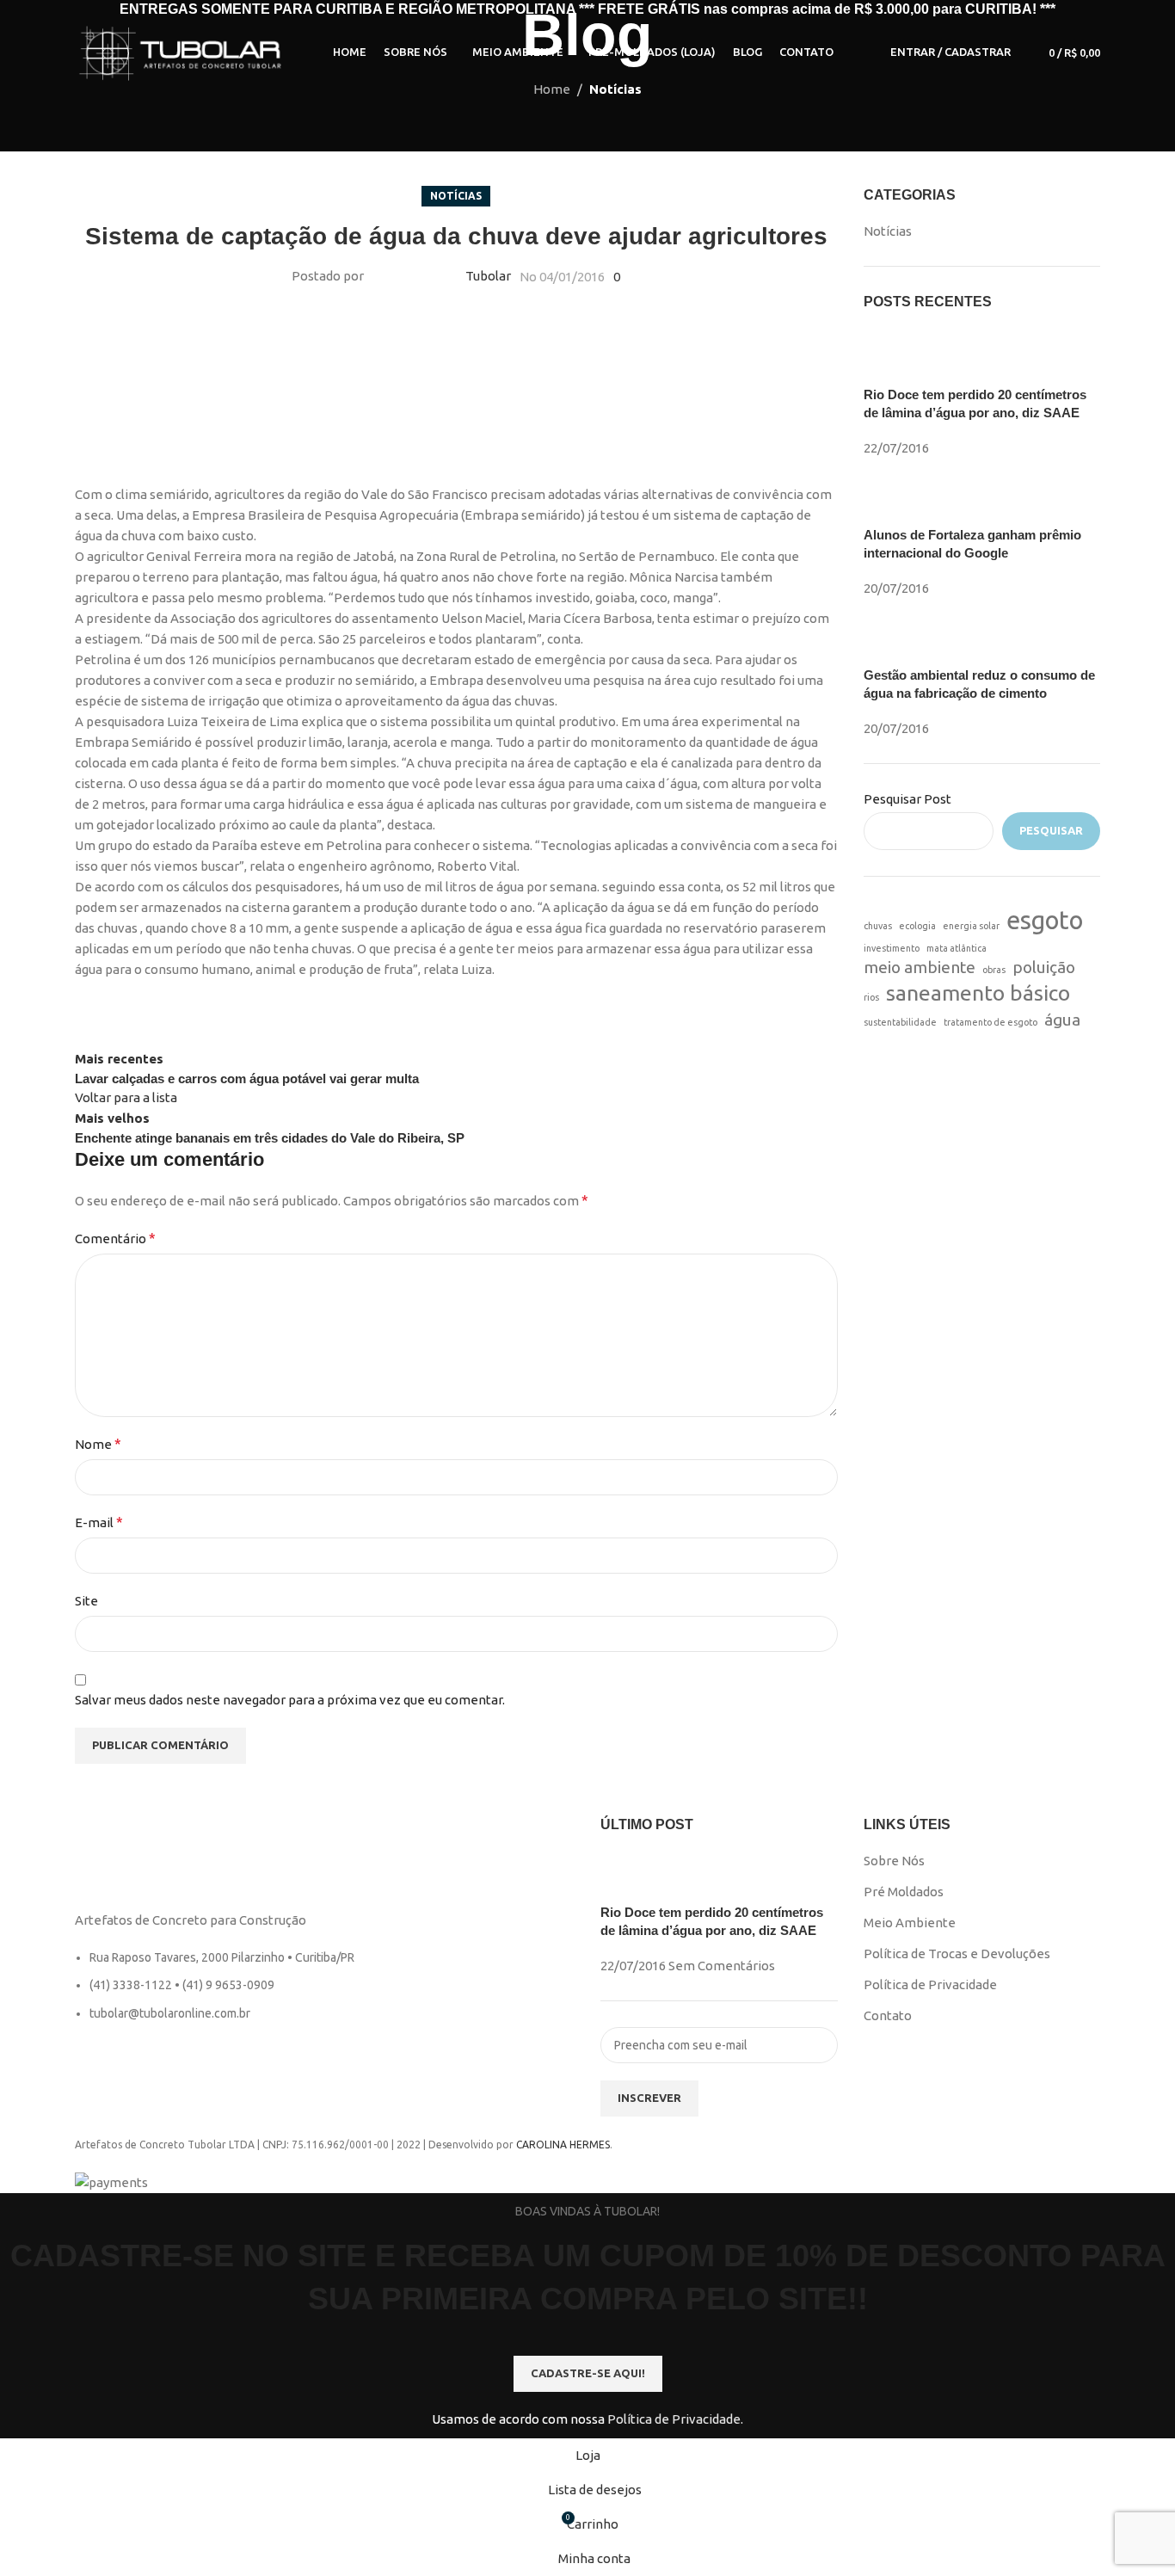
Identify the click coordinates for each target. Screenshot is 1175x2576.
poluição (1044, 967)
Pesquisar (1051, 830)
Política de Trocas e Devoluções (957, 1954)
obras (994, 970)
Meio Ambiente (910, 1923)
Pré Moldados (904, 1892)
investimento (892, 948)
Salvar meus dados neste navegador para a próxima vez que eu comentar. (290, 1700)
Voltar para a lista (126, 1097)
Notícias (615, 89)
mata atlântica (957, 948)
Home (552, 89)
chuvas (878, 926)
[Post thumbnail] (896, 356)
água (1062, 1020)
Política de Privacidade (930, 1984)
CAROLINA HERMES (563, 2145)
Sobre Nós (894, 1861)
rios (871, 997)
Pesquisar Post (907, 799)
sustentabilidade (900, 1022)
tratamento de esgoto (990, 1022)
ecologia (917, 926)
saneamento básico (978, 993)
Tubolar (488, 276)
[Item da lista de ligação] (325, 1994)
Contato (888, 2015)
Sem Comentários (722, 1966)
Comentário (115, 1238)
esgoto (1045, 920)
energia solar (971, 926)
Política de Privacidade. (675, 2419)
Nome (98, 1444)
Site (86, 1601)
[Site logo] (182, 51)
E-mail (99, 1522)
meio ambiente (920, 967)
